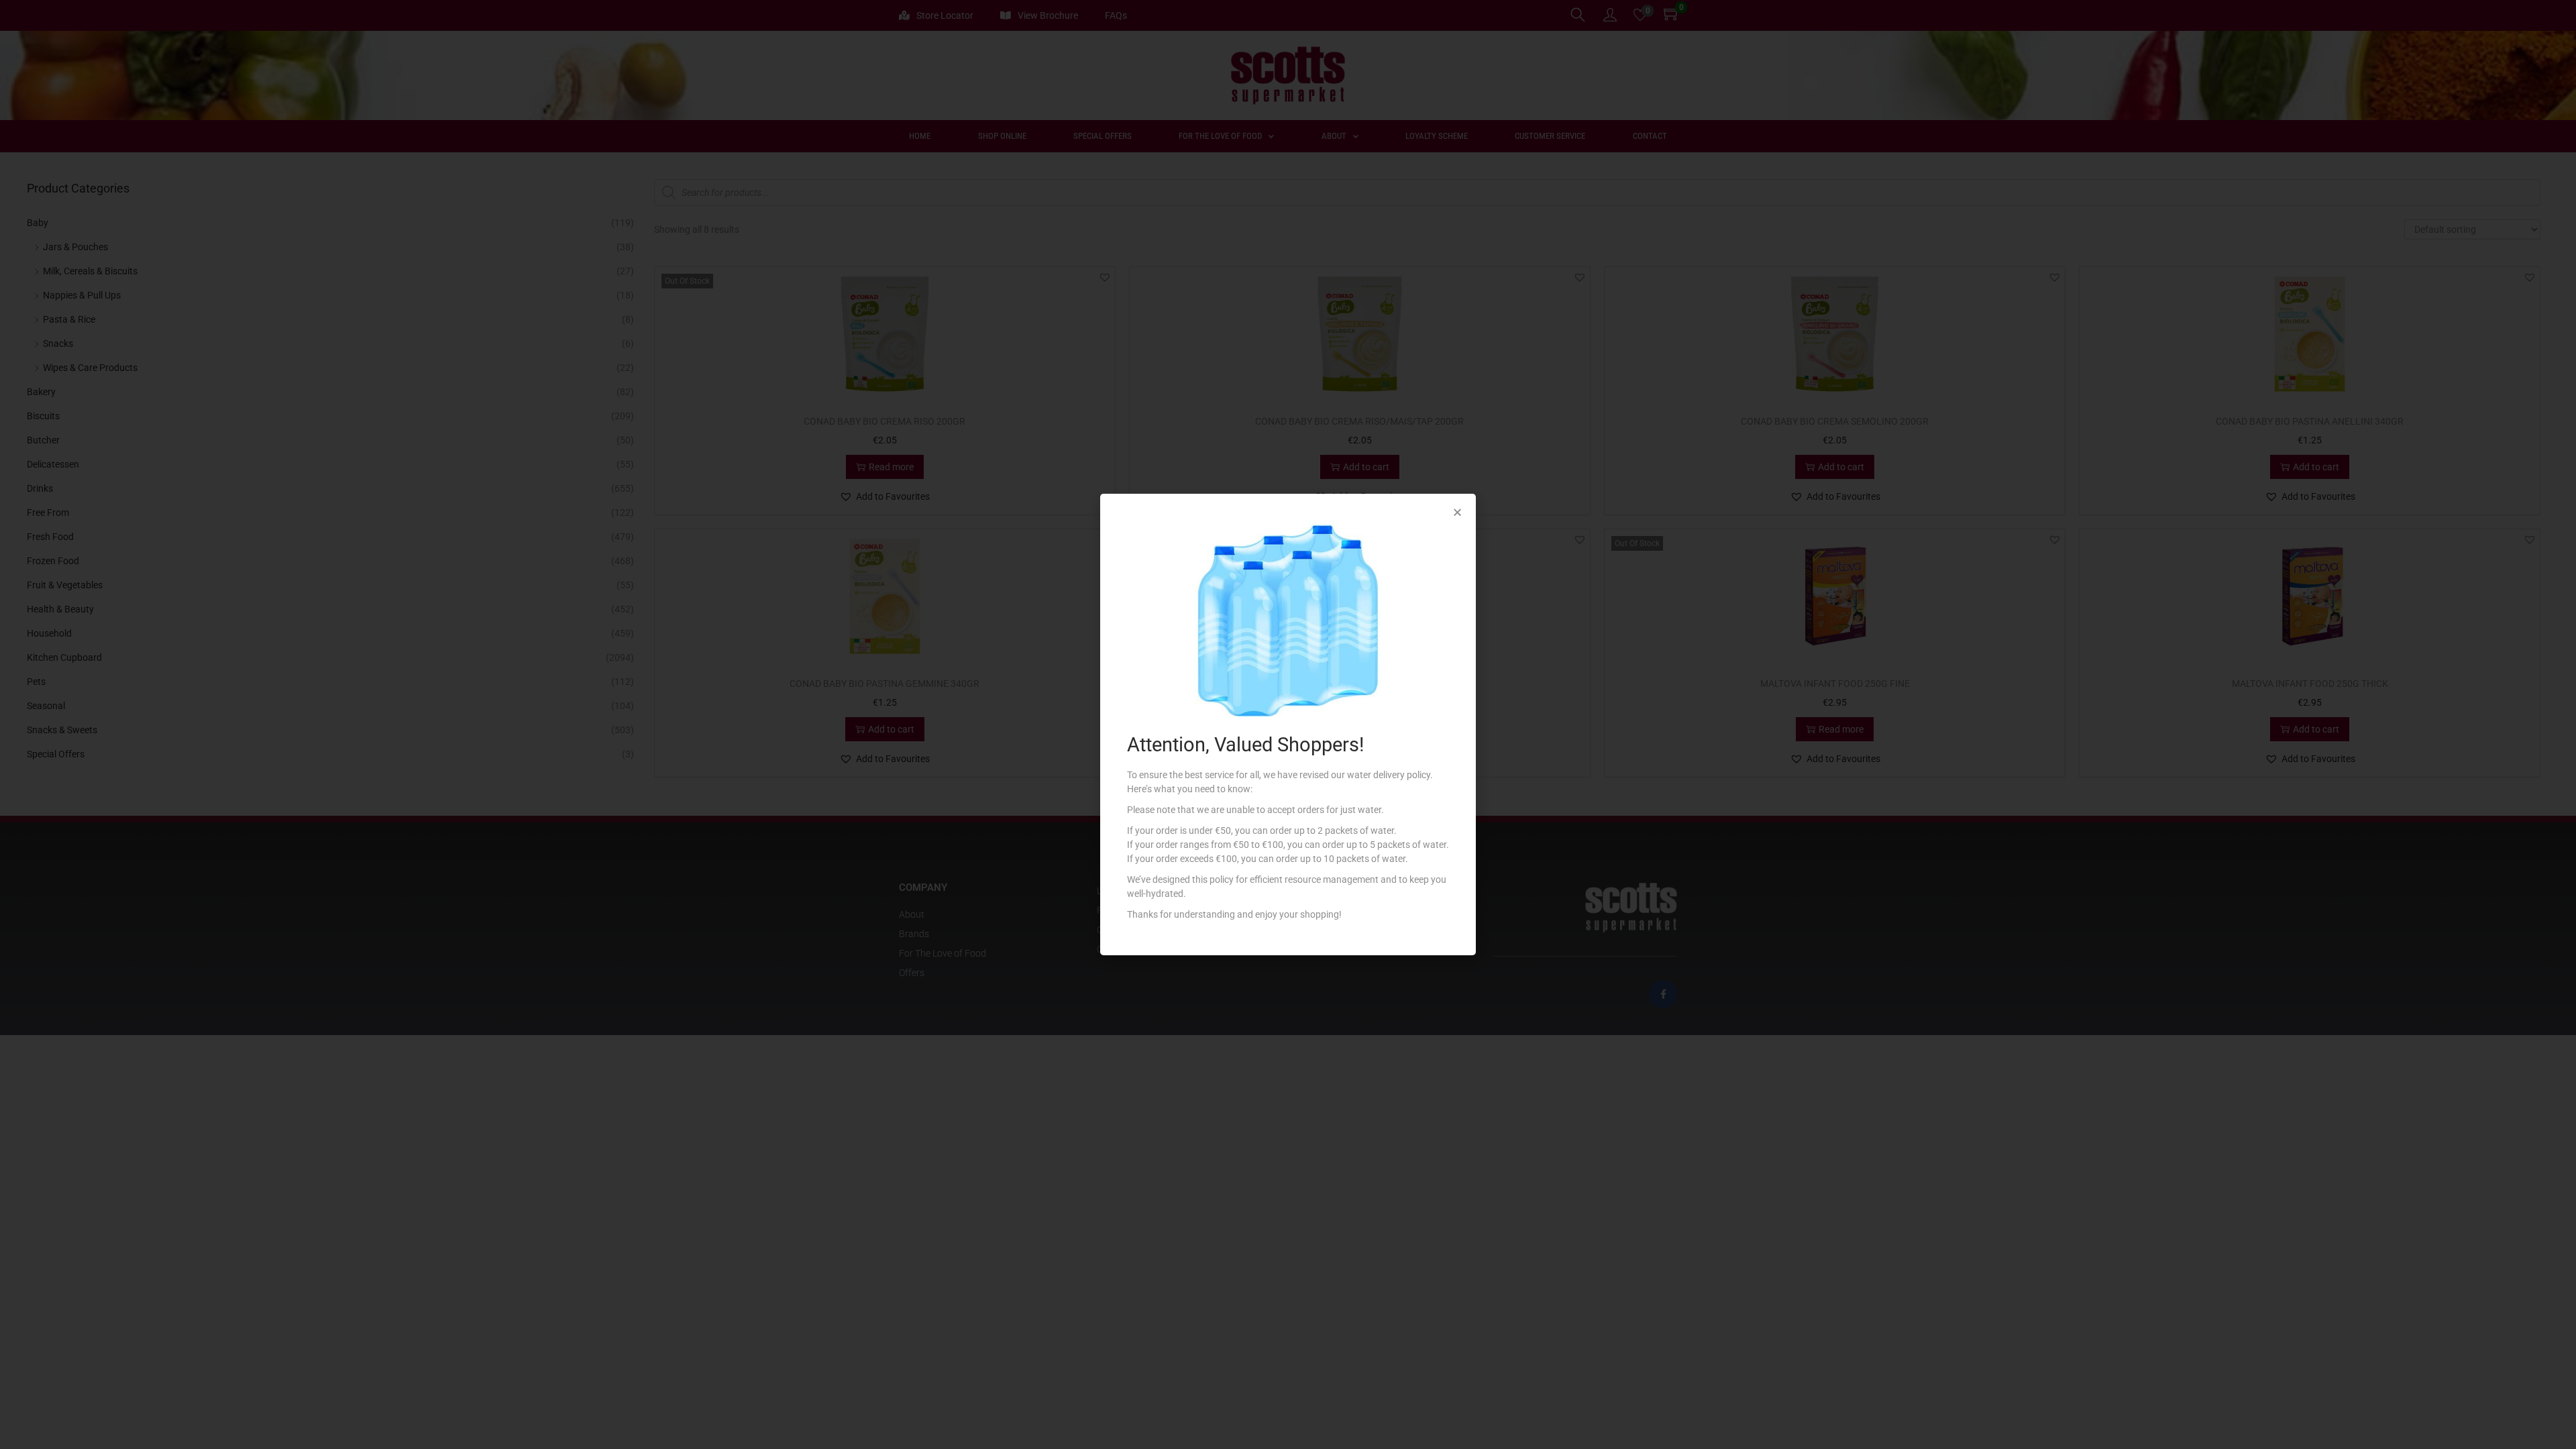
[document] (1288, 724)
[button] (1457, 512)
